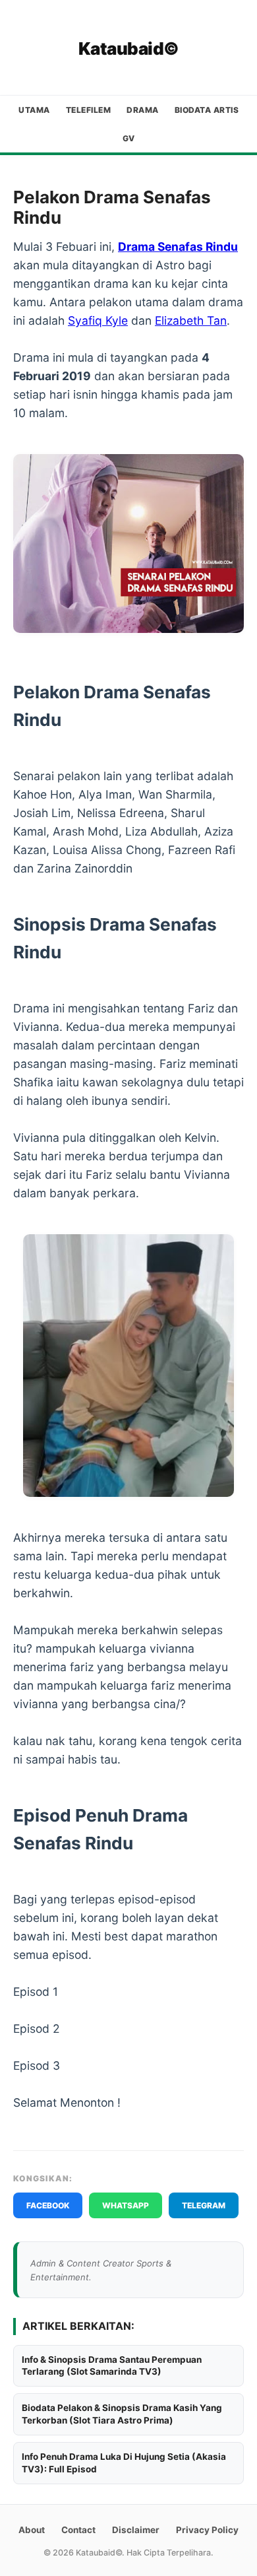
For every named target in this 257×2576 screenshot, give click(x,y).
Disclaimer (136, 2530)
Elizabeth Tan (191, 320)
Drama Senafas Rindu (178, 247)
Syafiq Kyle (98, 320)
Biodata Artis (207, 110)
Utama (34, 110)
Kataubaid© (129, 49)
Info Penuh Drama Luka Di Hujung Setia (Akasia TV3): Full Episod (124, 2463)
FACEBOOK (48, 2205)
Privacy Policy (207, 2530)
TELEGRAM (204, 2205)
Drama (143, 110)
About (32, 2530)
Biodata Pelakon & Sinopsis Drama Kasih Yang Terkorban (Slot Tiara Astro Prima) (122, 2414)
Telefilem (89, 110)
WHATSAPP (126, 2205)
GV (129, 138)
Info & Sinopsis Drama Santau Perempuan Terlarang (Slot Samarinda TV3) (112, 2366)
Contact (78, 2530)
